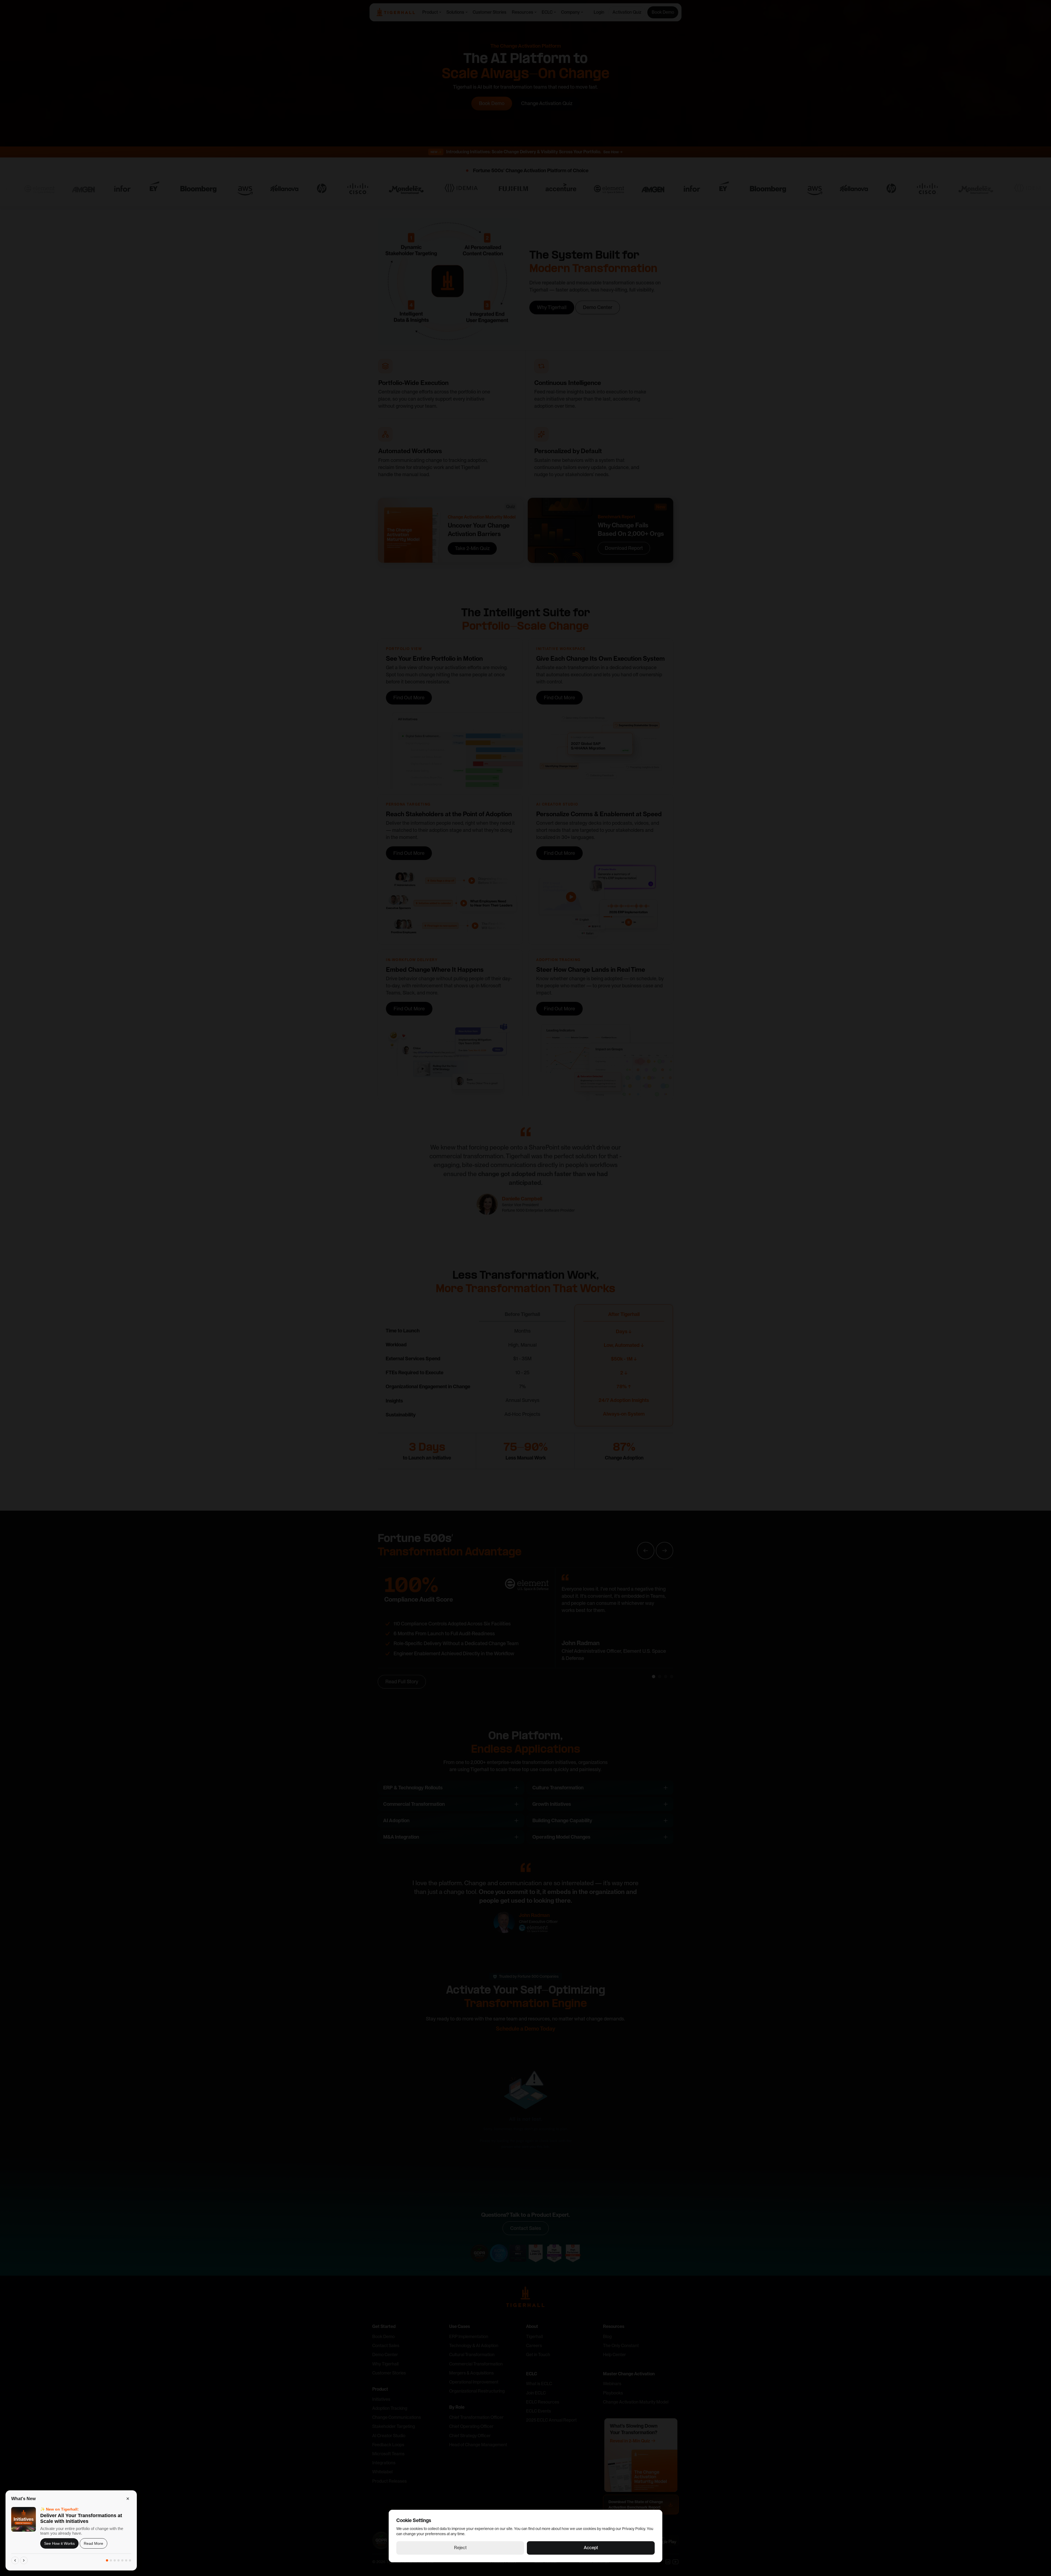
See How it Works (59, 2543)
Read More (93, 2543)
